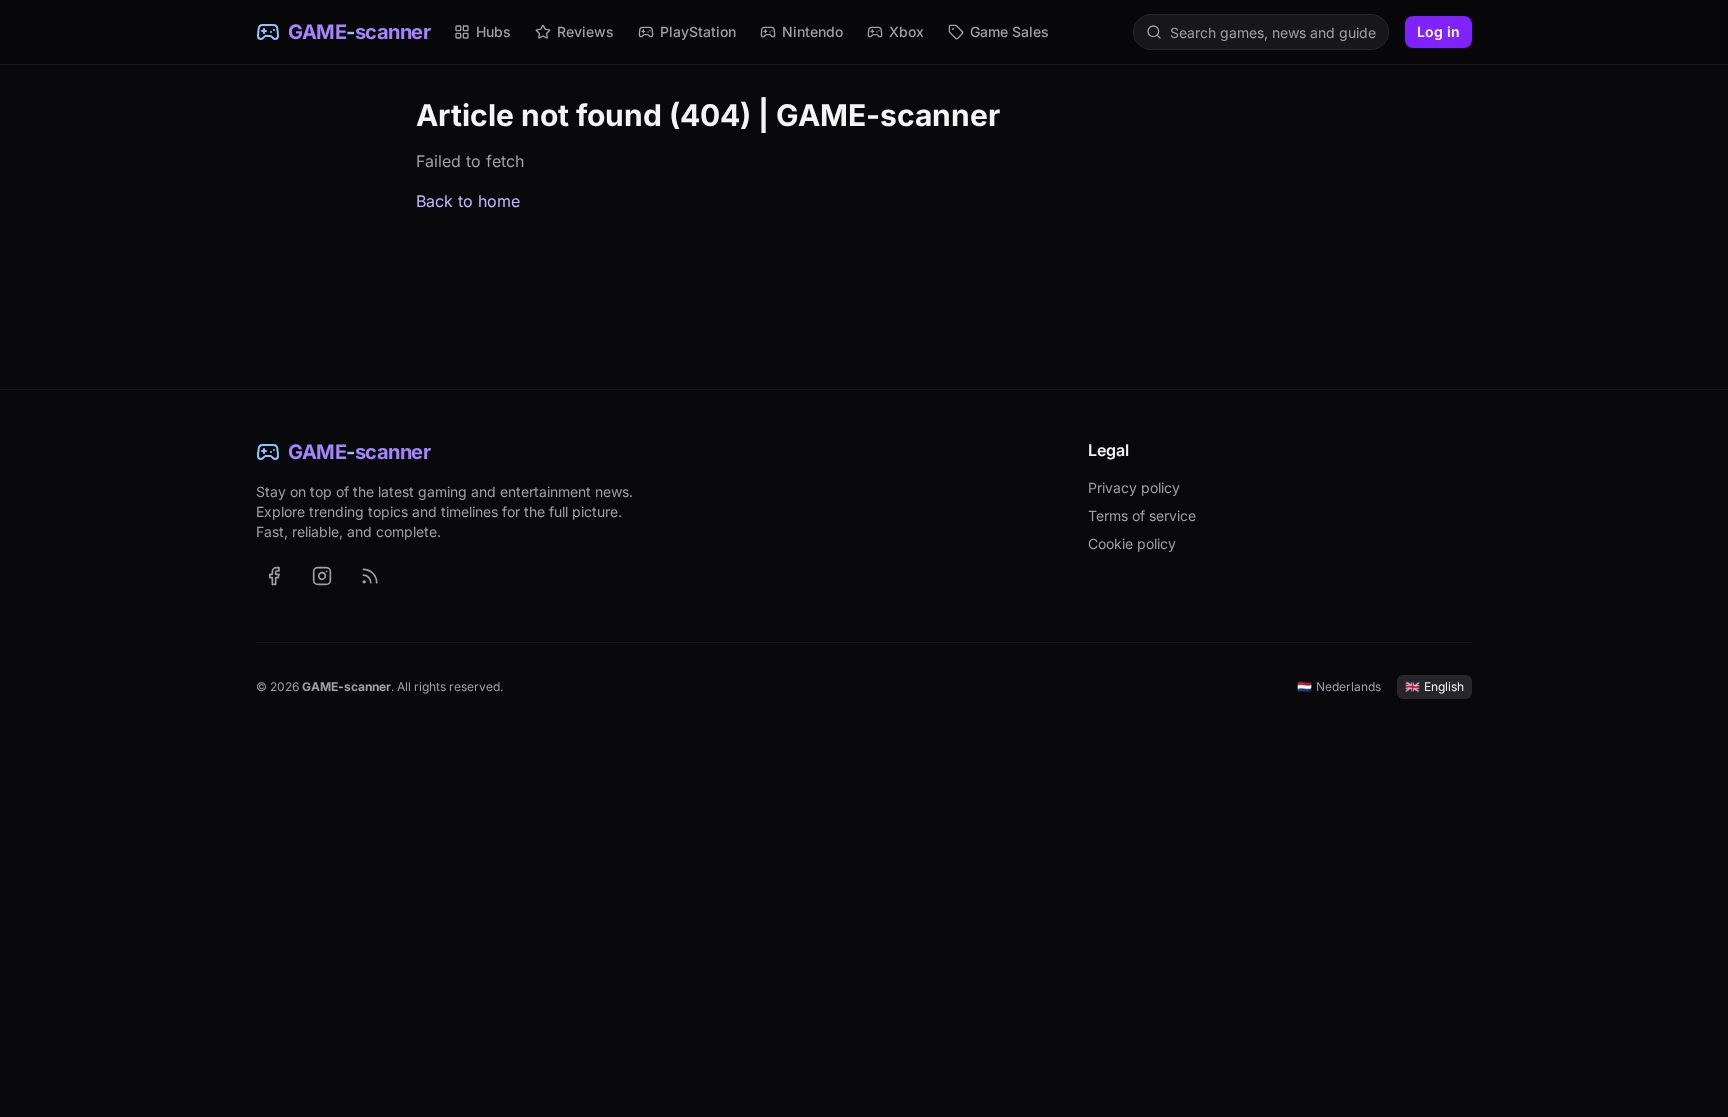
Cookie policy (1132, 543)
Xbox (906, 31)
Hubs (493, 31)
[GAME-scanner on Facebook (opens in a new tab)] (274, 576)
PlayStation (698, 31)
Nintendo (812, 31)
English (1434, 686)
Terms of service (1142, 515)
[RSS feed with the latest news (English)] (370, 576)
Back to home (468, 201)
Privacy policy (1134, 487)
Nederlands (1339, 686)
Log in (1438, 31)
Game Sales (1009, 31)
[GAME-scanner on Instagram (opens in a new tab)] (322, 576)
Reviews (585, 31)
